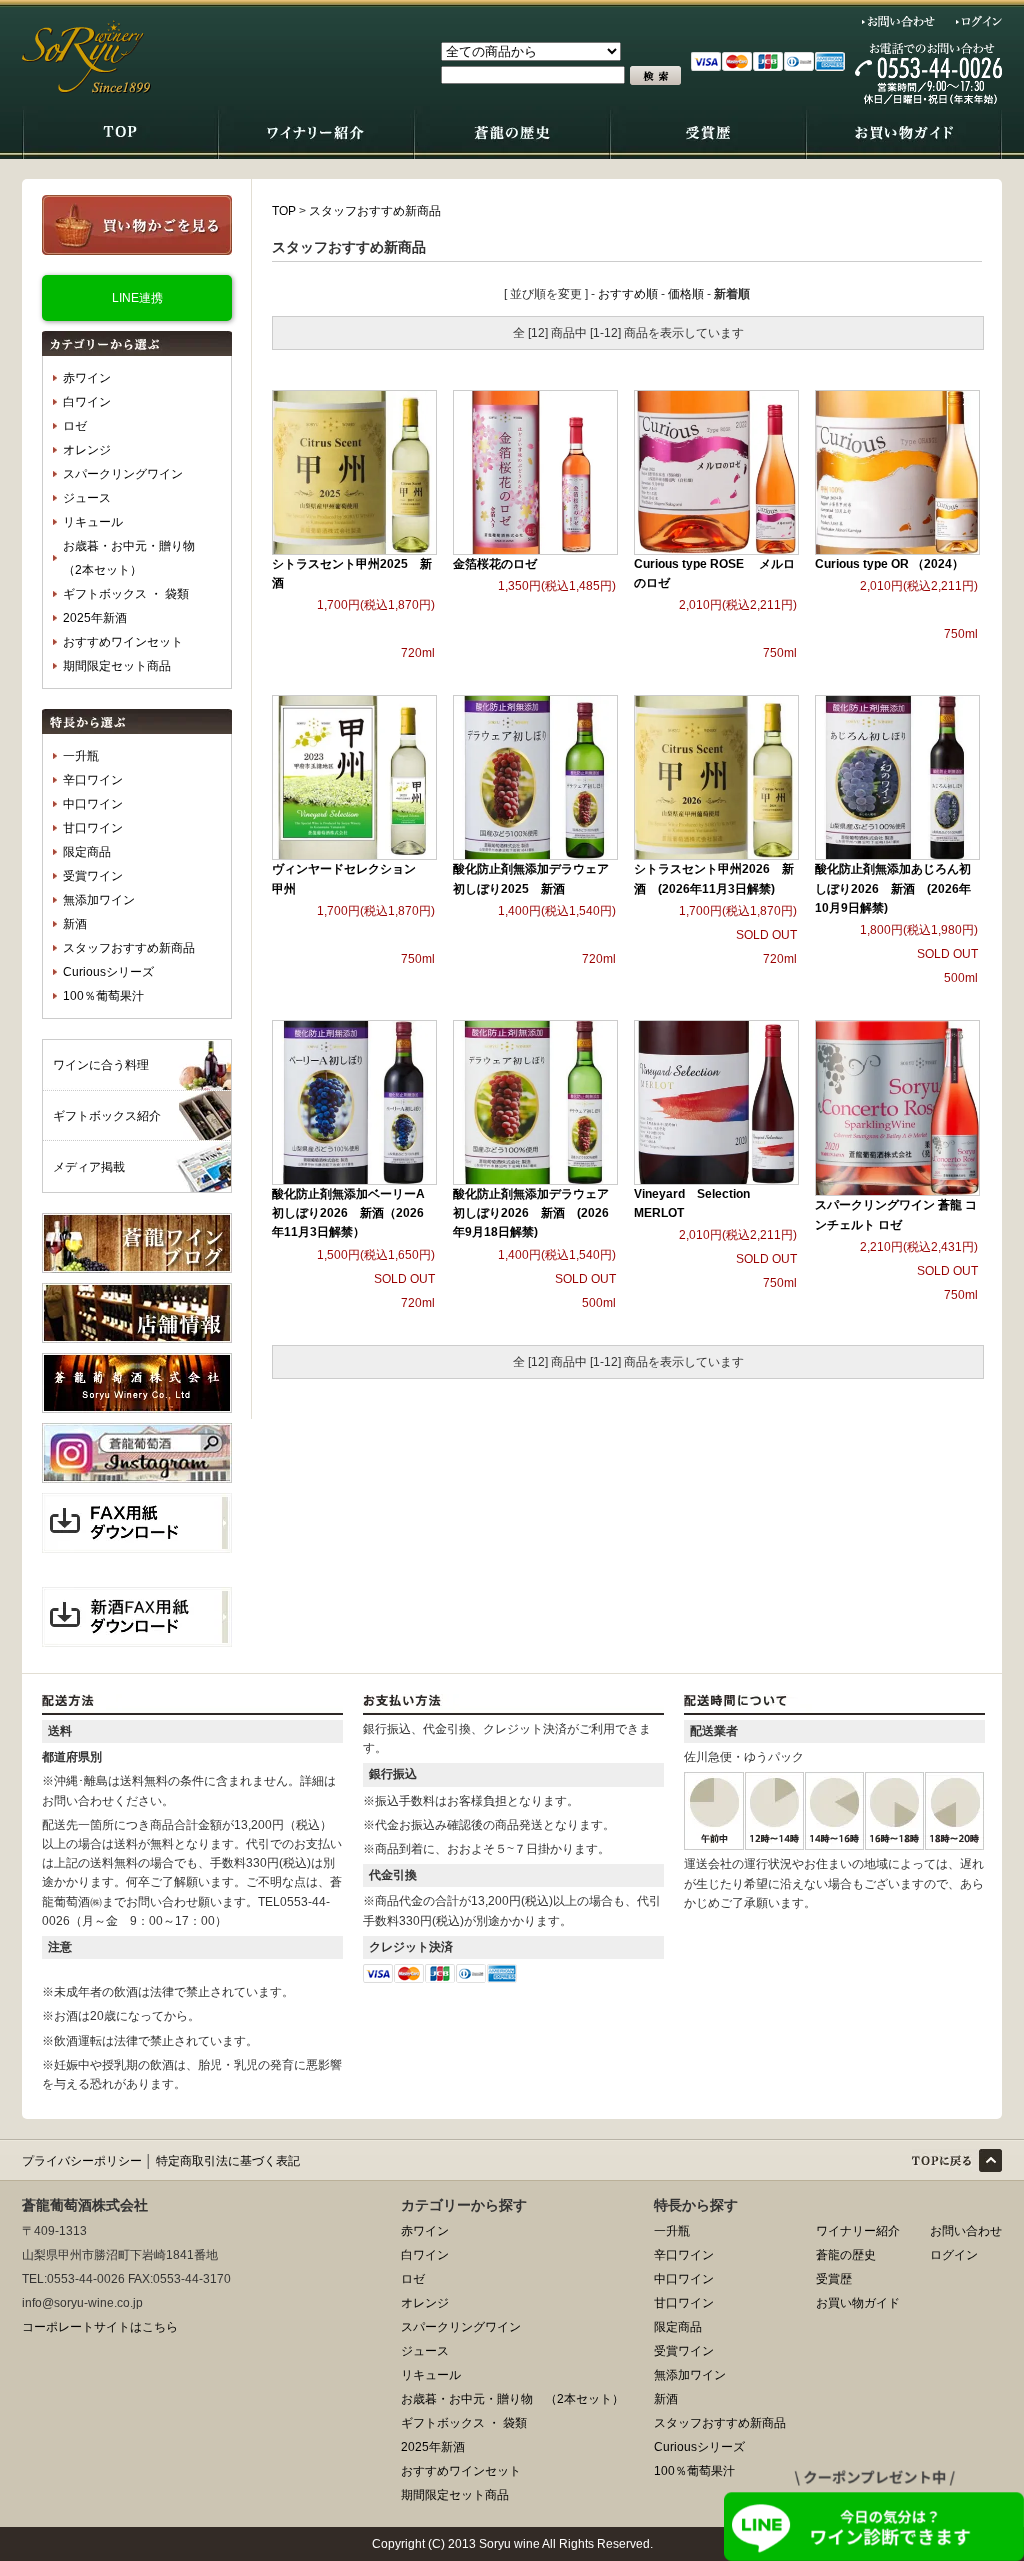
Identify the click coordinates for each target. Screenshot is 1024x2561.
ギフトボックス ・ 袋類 (126, 594)
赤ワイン (87, 378)
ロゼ (75, 426)
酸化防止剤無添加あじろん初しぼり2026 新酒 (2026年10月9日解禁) (893, 888)
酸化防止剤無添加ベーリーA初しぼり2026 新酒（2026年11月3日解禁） (348, 1213)
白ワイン (87, 402)
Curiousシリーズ (108, 972)
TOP (284, 211)
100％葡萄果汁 (103, 996)
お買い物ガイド (858, 2303)
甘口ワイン (93, 828)
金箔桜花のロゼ (495, 564)
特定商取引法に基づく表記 (228, 2161)
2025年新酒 (95, 618)
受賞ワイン (93, 876)
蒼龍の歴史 (846, 2255)
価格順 (686, 294)
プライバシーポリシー (82, 2161)
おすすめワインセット (123, 642)
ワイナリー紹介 (858, 2231)
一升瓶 (81, 756)
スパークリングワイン (123, 474)
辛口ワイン (93, 780)
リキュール (93, 522)
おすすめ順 (628, 294)
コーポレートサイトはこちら (100, 2327)
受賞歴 (834, 2279)
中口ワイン (93, 804)
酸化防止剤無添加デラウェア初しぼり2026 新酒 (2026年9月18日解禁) (531, 1213)
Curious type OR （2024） (889, 564)
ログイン (979, 21)
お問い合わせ (899, 21)
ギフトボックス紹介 (107, 1116)
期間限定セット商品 (117, 666)
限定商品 (87, 852)
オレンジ (87, 450)
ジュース (87, 498)
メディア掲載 (89, 1167)
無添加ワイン (99, 900)
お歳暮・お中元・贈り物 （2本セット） (135, 558)
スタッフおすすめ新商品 (129, 948)
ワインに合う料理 (101, 1065)
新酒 (75, 924)
